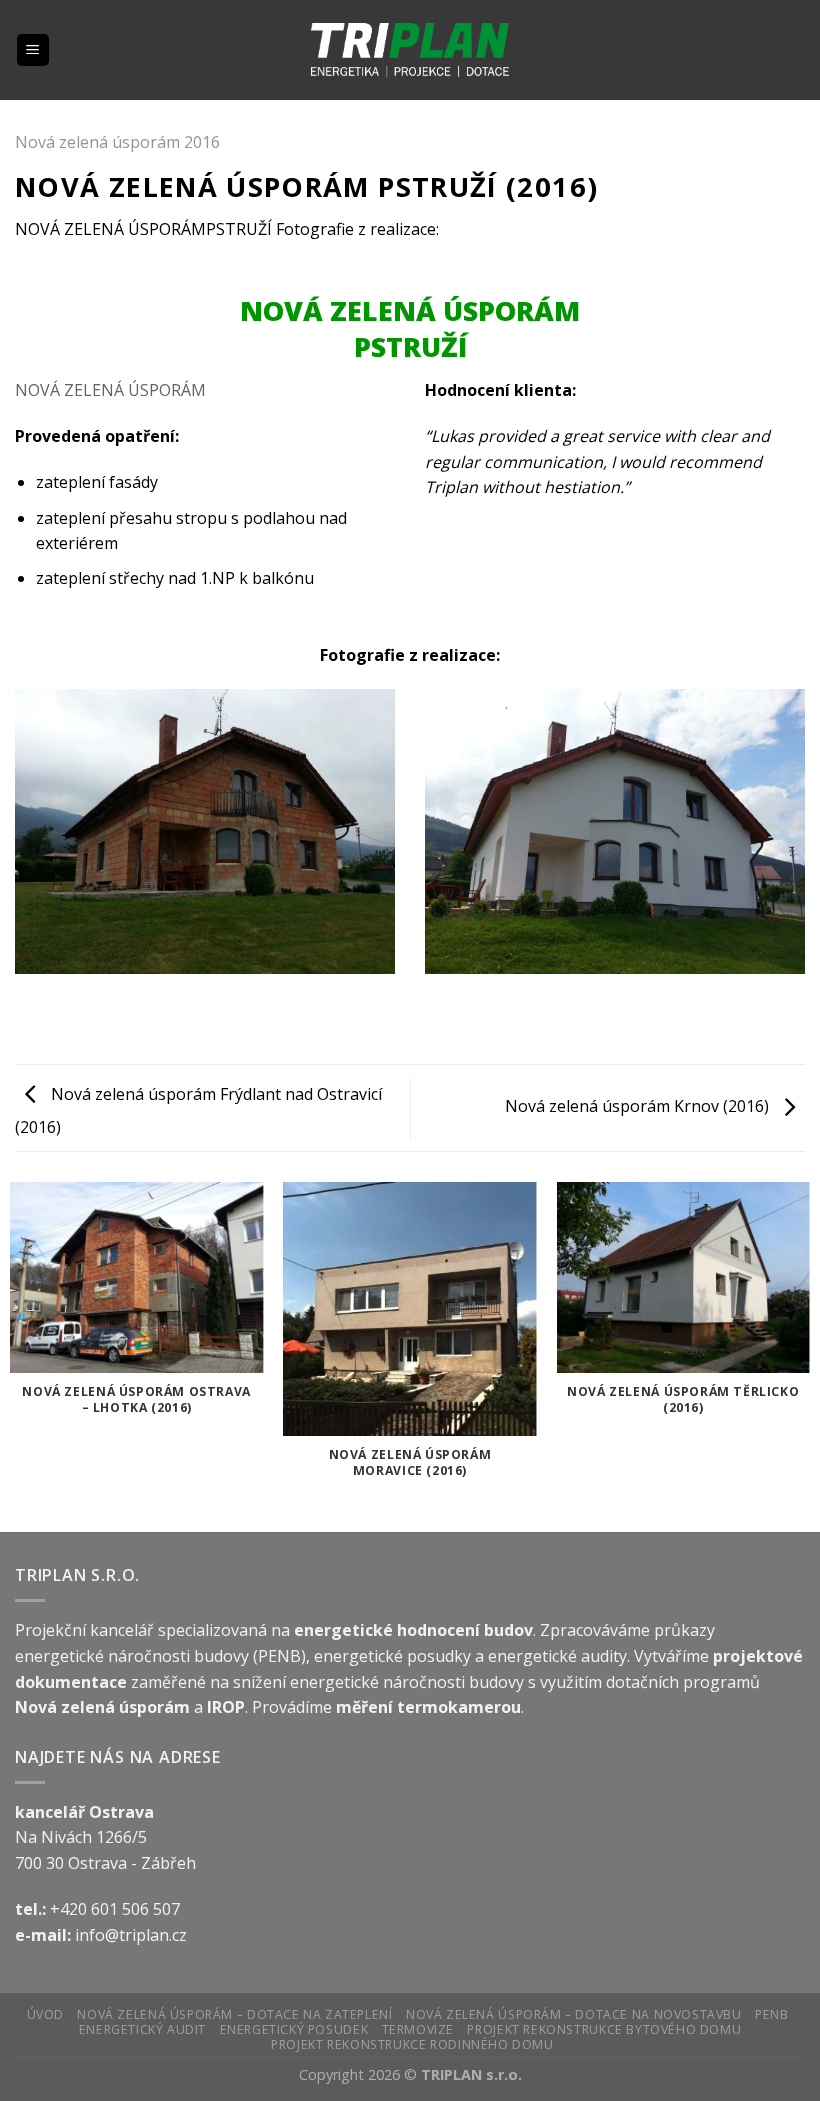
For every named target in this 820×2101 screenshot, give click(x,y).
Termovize (418, 2029)
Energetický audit (142, 2029)
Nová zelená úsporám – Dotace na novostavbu (574, 2014)
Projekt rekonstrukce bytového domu (604, 2029)
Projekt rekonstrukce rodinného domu (412, 2044)
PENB (771, 2014)
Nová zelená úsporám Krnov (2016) (639, 1106)
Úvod (45, 2014)
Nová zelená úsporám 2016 (117, 142)
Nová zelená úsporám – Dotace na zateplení (234, 2014)
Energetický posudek (294, 2029)
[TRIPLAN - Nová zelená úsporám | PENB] (410, 50)
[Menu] (33, 50)
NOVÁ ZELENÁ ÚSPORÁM (110, 390)
